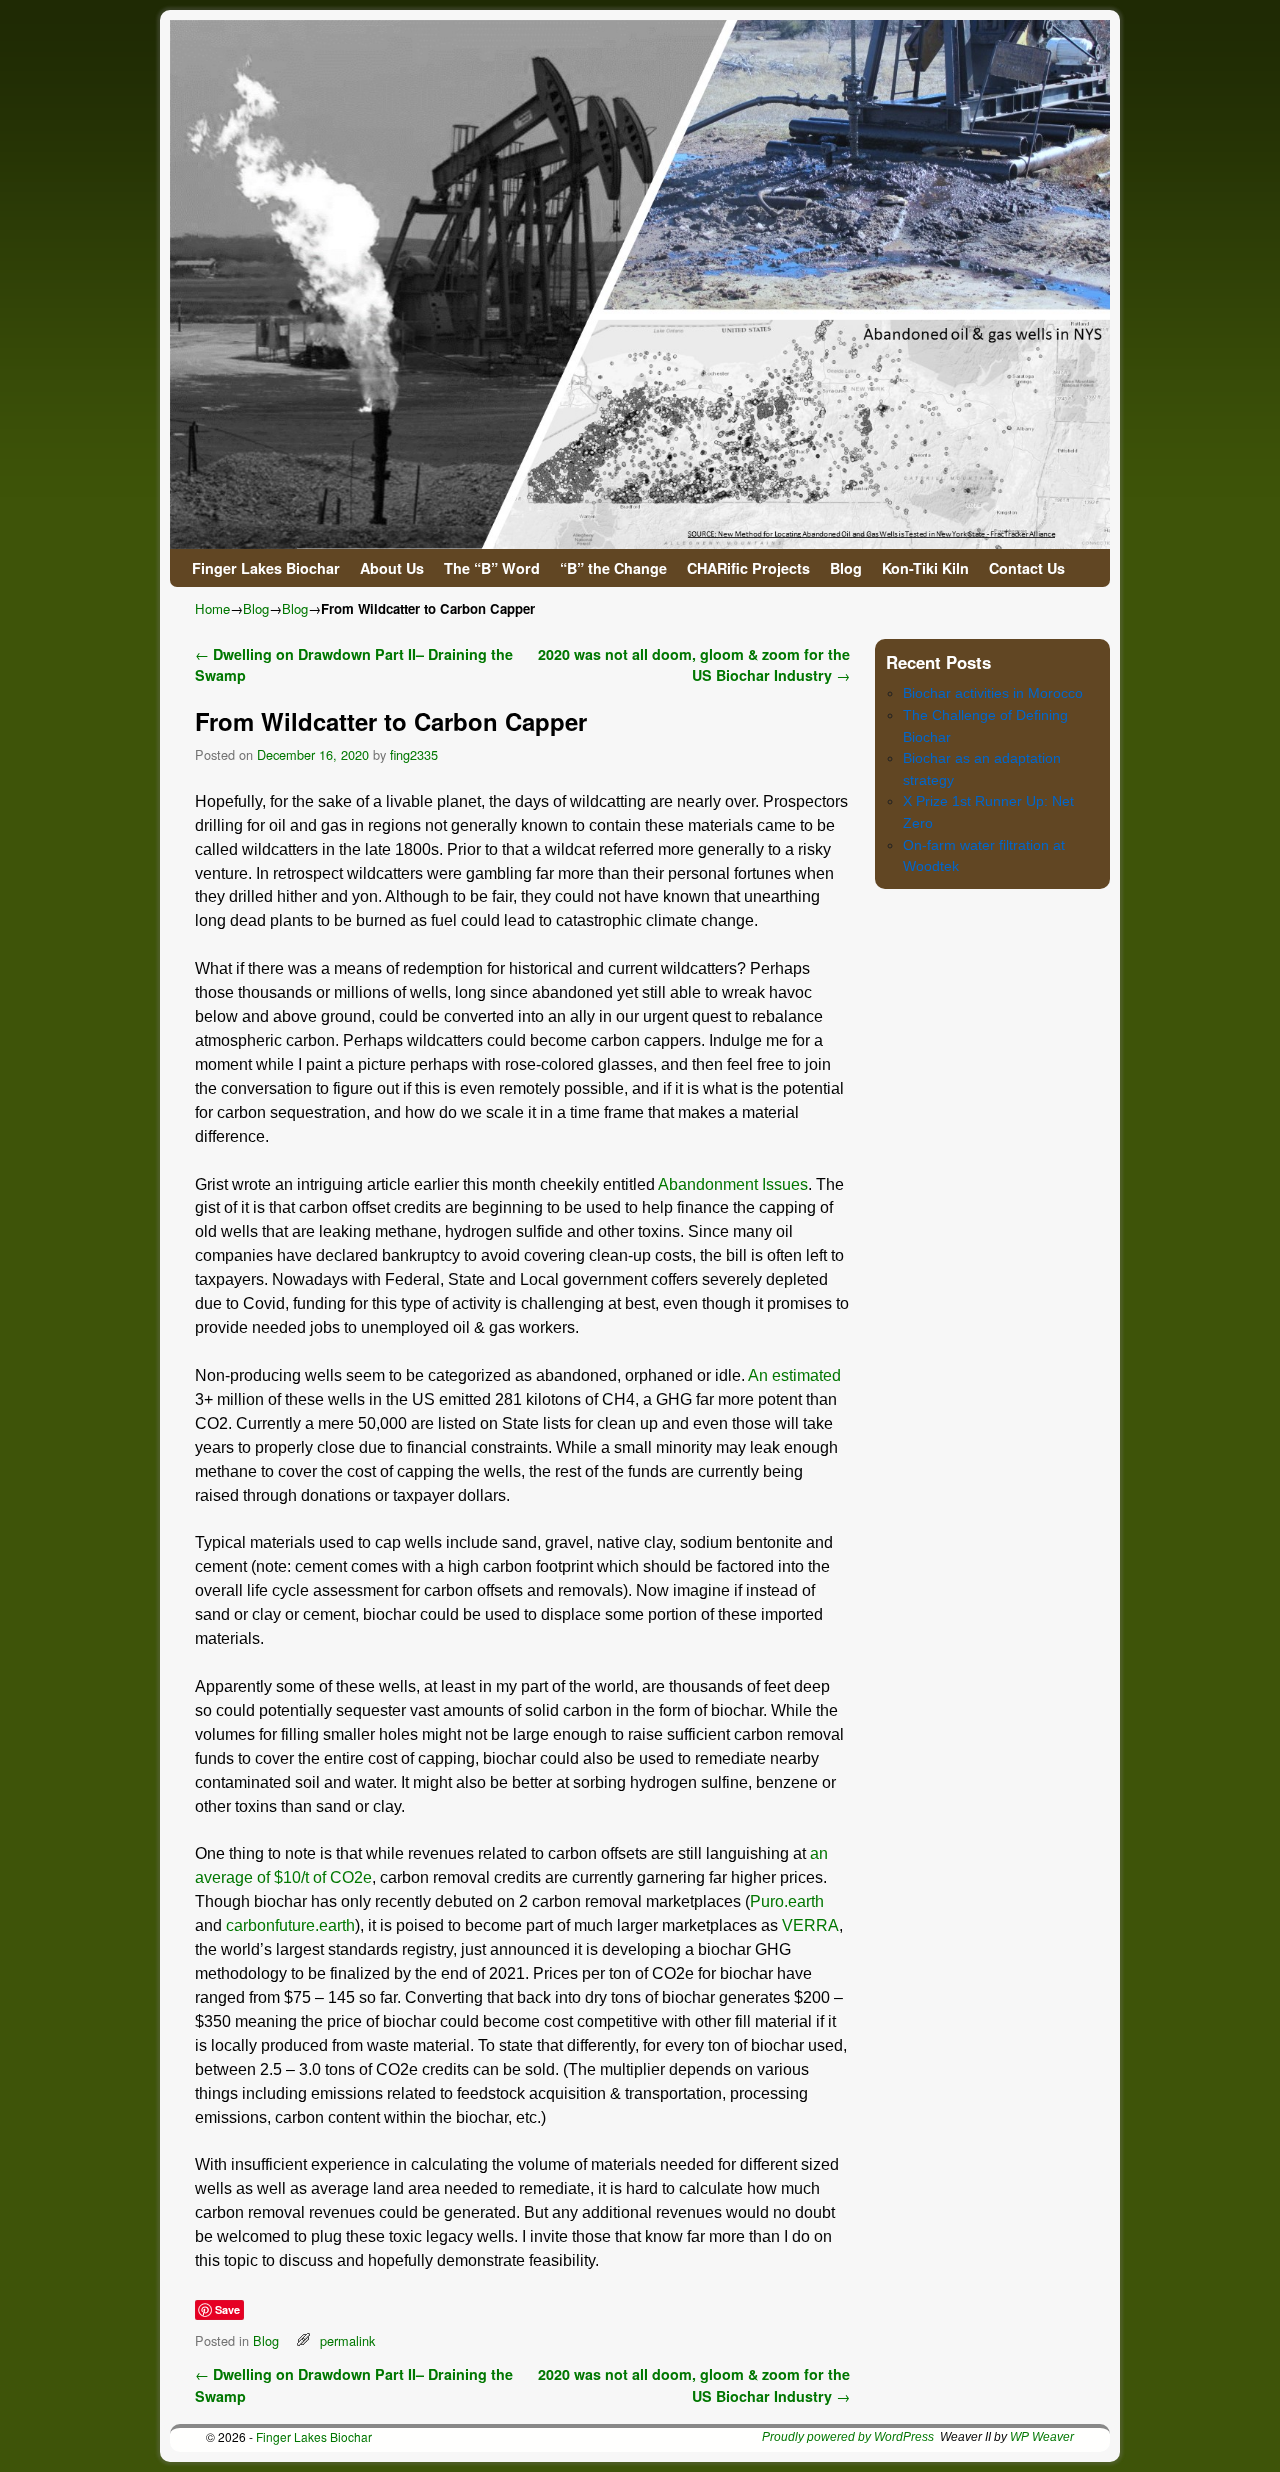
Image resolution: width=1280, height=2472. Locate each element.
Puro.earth (787, 1901)
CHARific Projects (748, 568)
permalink (347, 2340)
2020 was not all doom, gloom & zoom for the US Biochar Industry (694, 665)
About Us (392, 568)
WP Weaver (1042, 2437)
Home (212, 608)
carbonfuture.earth (290, 1925)
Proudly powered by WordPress (848, 2437)
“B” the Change (613, 568)
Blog (846, 568)
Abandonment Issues (733, 1184)
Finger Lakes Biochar (266, 568)
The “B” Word (492, 568)
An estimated (794, 1375)
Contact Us (1027, 568)
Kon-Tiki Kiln (925, 568)
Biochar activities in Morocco (993, 693)
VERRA (810, 1925)
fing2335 (414, 754)
